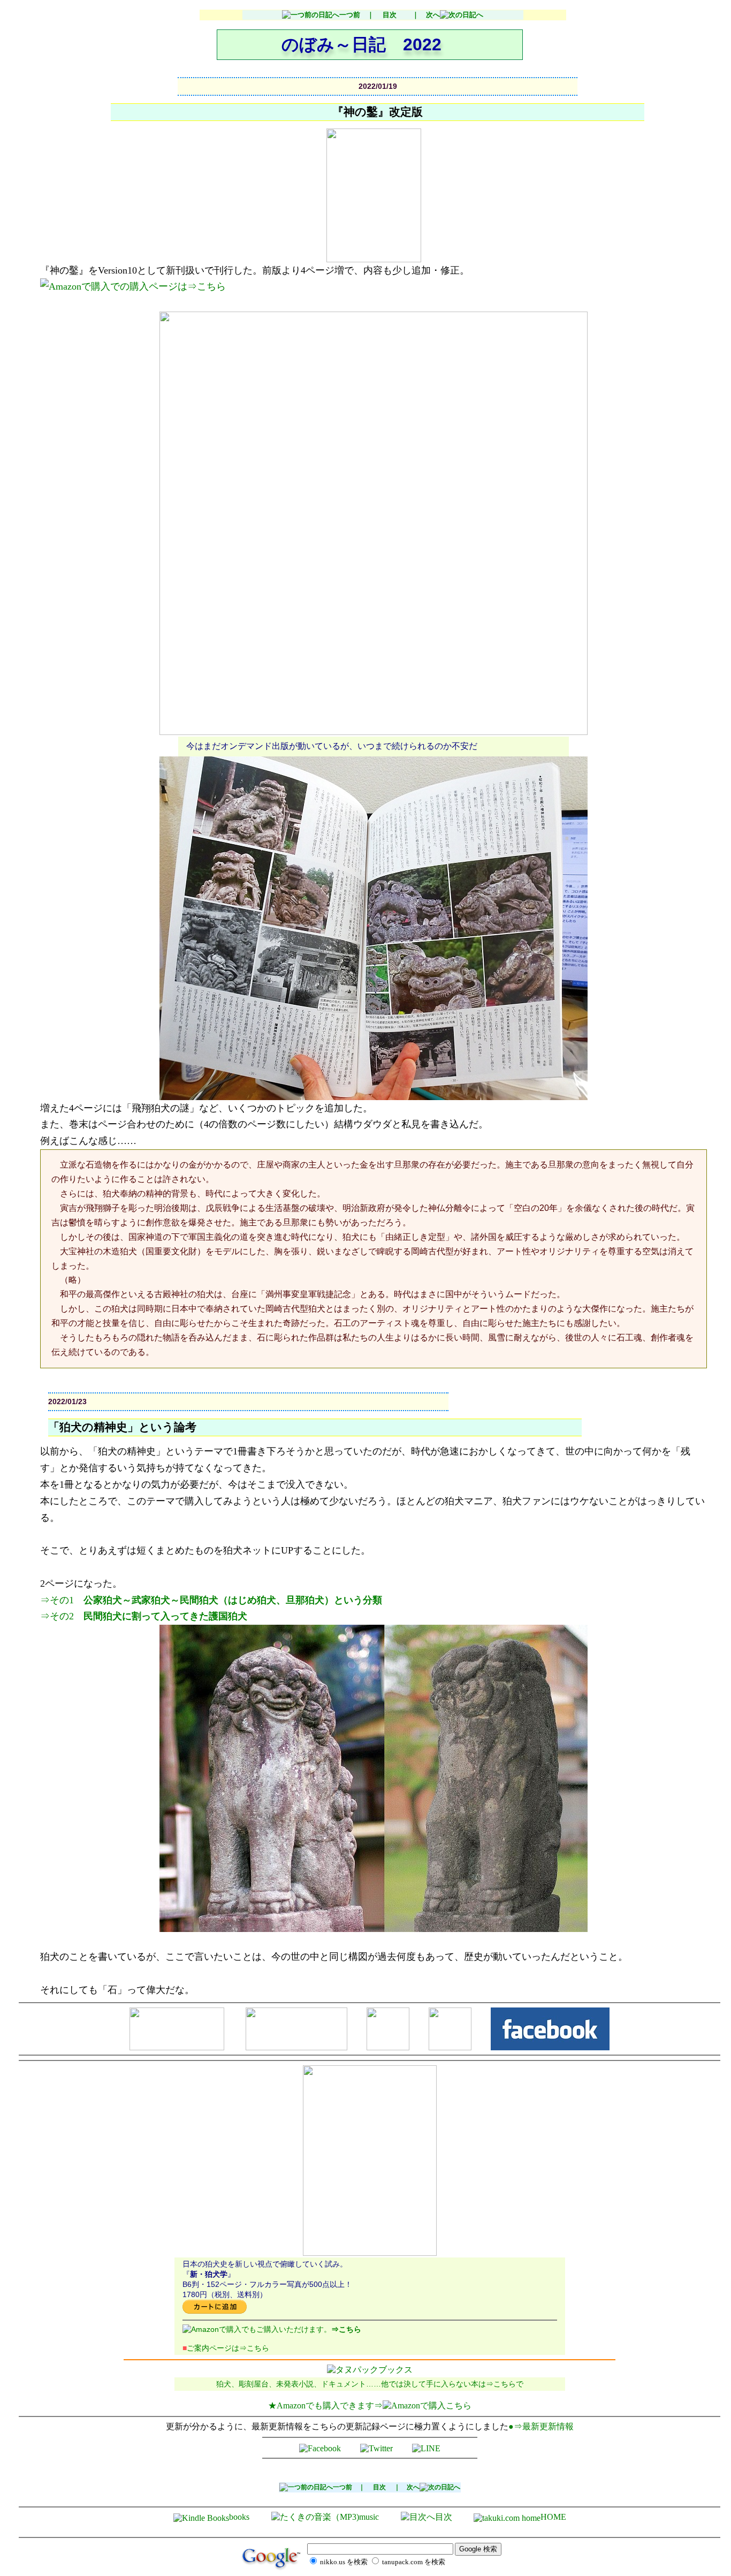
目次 (390, 15)
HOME (553, 2517)
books (239, 2517)
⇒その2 (144, 1616)
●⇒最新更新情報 (541, 2426)
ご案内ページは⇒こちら (226, 2348)
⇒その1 (211, 1600)
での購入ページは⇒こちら (168, 286)
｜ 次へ (422, 15)
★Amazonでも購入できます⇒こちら (370, 2405)
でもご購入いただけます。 (301, 2329)
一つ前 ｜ (357, 15)
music (369, 2517)
